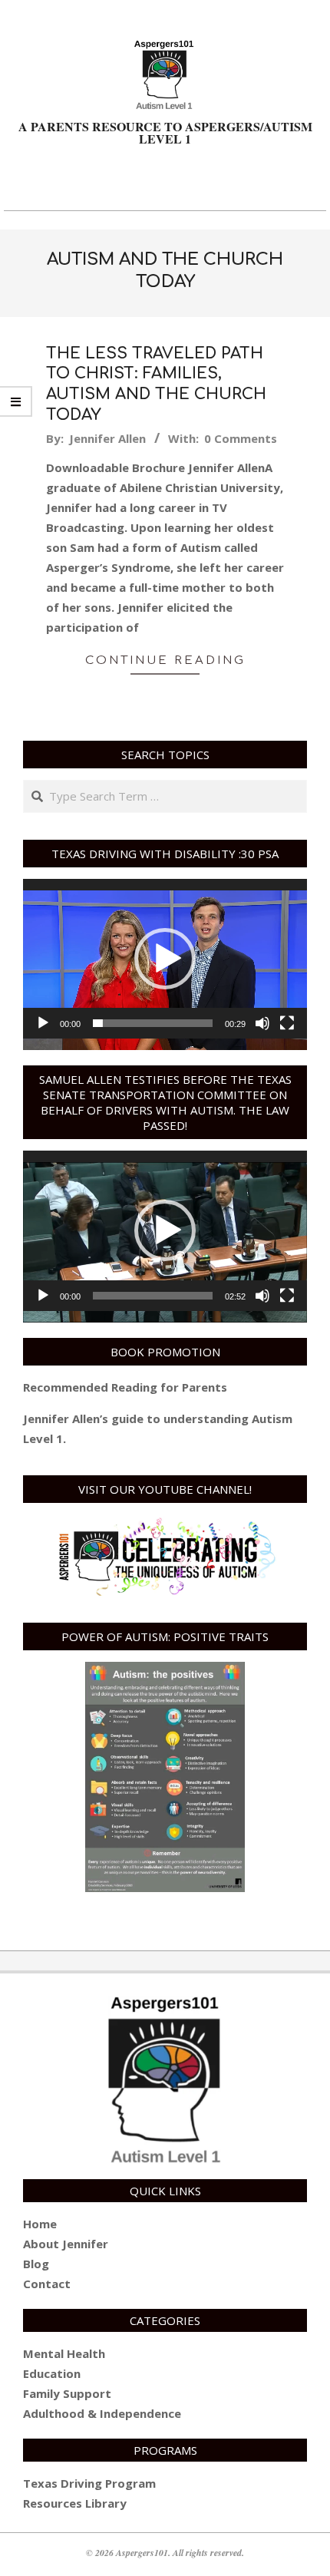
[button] (165, 959)
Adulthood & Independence (102, 2413)
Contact (47, 2284)
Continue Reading (165, 661)
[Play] (43, 1023)
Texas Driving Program (89, 2483)
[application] (165, 959)
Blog (36, 2264)
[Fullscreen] (287, 1023)
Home (40, 2224)
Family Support (67, 2393)
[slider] (153, 1023)
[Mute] (262, 1023)
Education (52, 2373)
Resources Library (75, 2503)
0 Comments (241, 438)
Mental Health (64, 2353)
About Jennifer (66, 2244)
